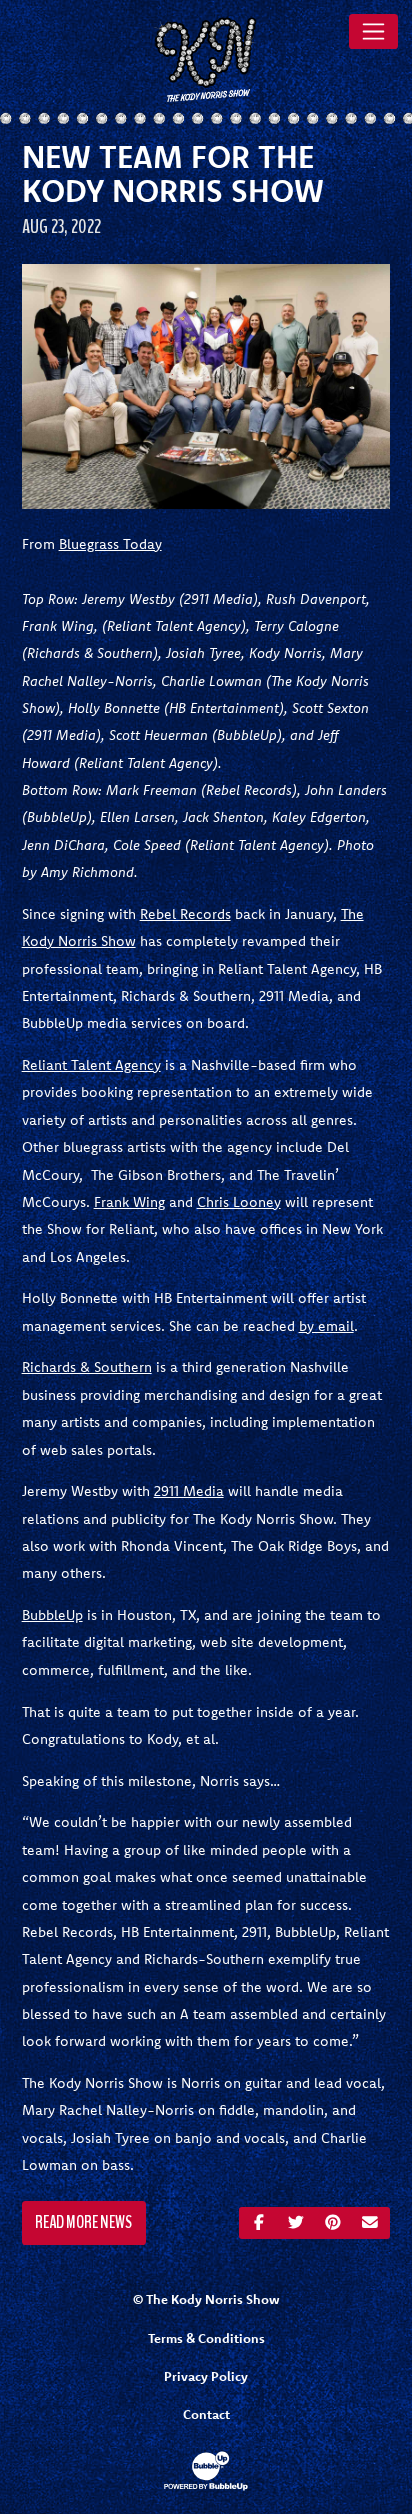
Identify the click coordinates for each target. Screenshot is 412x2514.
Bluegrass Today (110, 544)
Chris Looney (239, 1202)
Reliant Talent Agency (91, 1065)
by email (326, 1326)
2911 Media (189, 1491)
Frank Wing (129, 1202)
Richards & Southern (87, 1367)
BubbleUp (52, 1615)
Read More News (83, 2222)
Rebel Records (185, 914)
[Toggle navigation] (373, 31)
